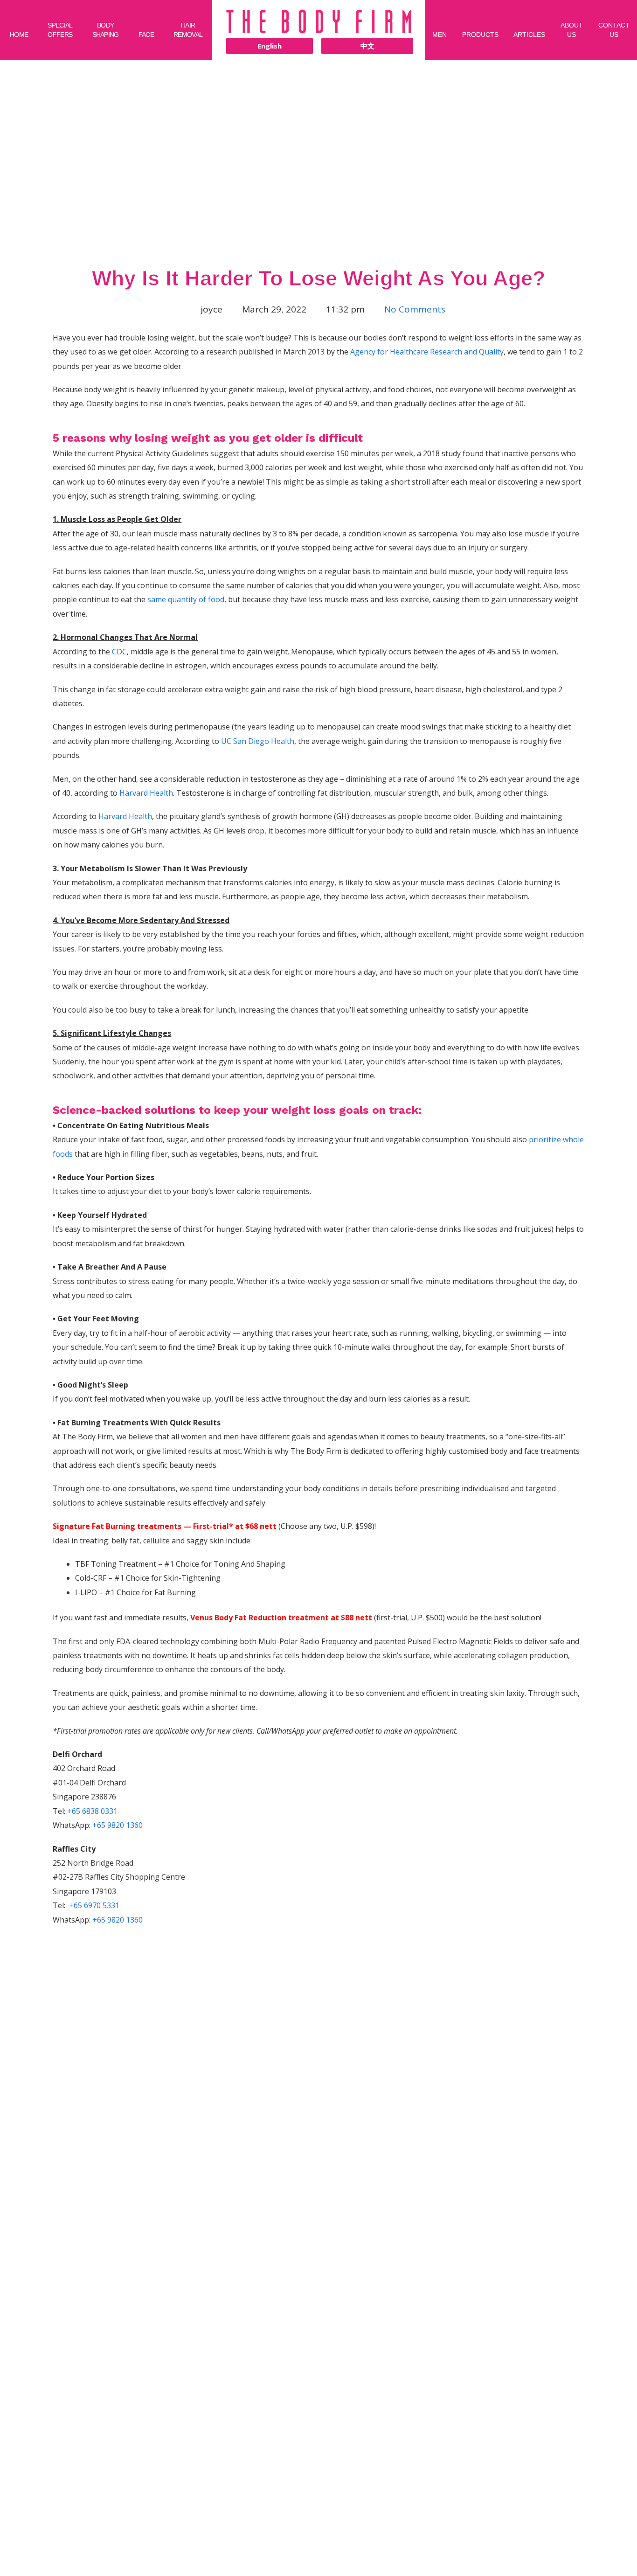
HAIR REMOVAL (188, 30)
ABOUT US (572, 30)
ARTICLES (529, 35)
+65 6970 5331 (94, 1905)
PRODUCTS (480, 35)
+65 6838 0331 (92, 1811)
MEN (440, 35)
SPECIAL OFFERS (60, 30)
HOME (19, 35)
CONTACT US (614, 30)
